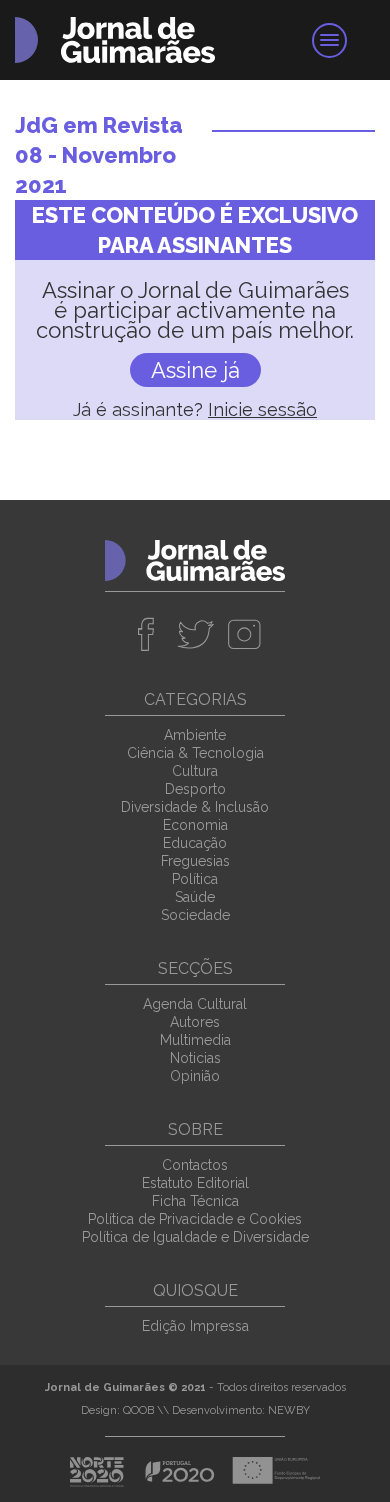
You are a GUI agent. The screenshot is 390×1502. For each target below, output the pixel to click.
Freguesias (195, 861)
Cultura (195, 771)
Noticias (195, 1058)
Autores (195, 1022)
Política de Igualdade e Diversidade (195, 1237)
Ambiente (195, 735)
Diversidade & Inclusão (195, 807)
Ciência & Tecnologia (195, 753)
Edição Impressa (195, 1326)
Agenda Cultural (195, 1004)
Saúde (195, 897)
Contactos (195, 1165)
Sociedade (195, 915)
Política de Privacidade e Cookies (195, 1219)
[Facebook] (146, 634)
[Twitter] (195, 634)
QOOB (138, 1410)
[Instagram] (244, 634)
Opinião (195, 1076)
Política (195, 879)
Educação (195, 843)
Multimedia (195, 1040)
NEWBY (289, 1410)
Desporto (195, 789)
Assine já (195, 370)
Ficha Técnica (195, 1201)
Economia (195, 825)
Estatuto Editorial (195, 1183)
